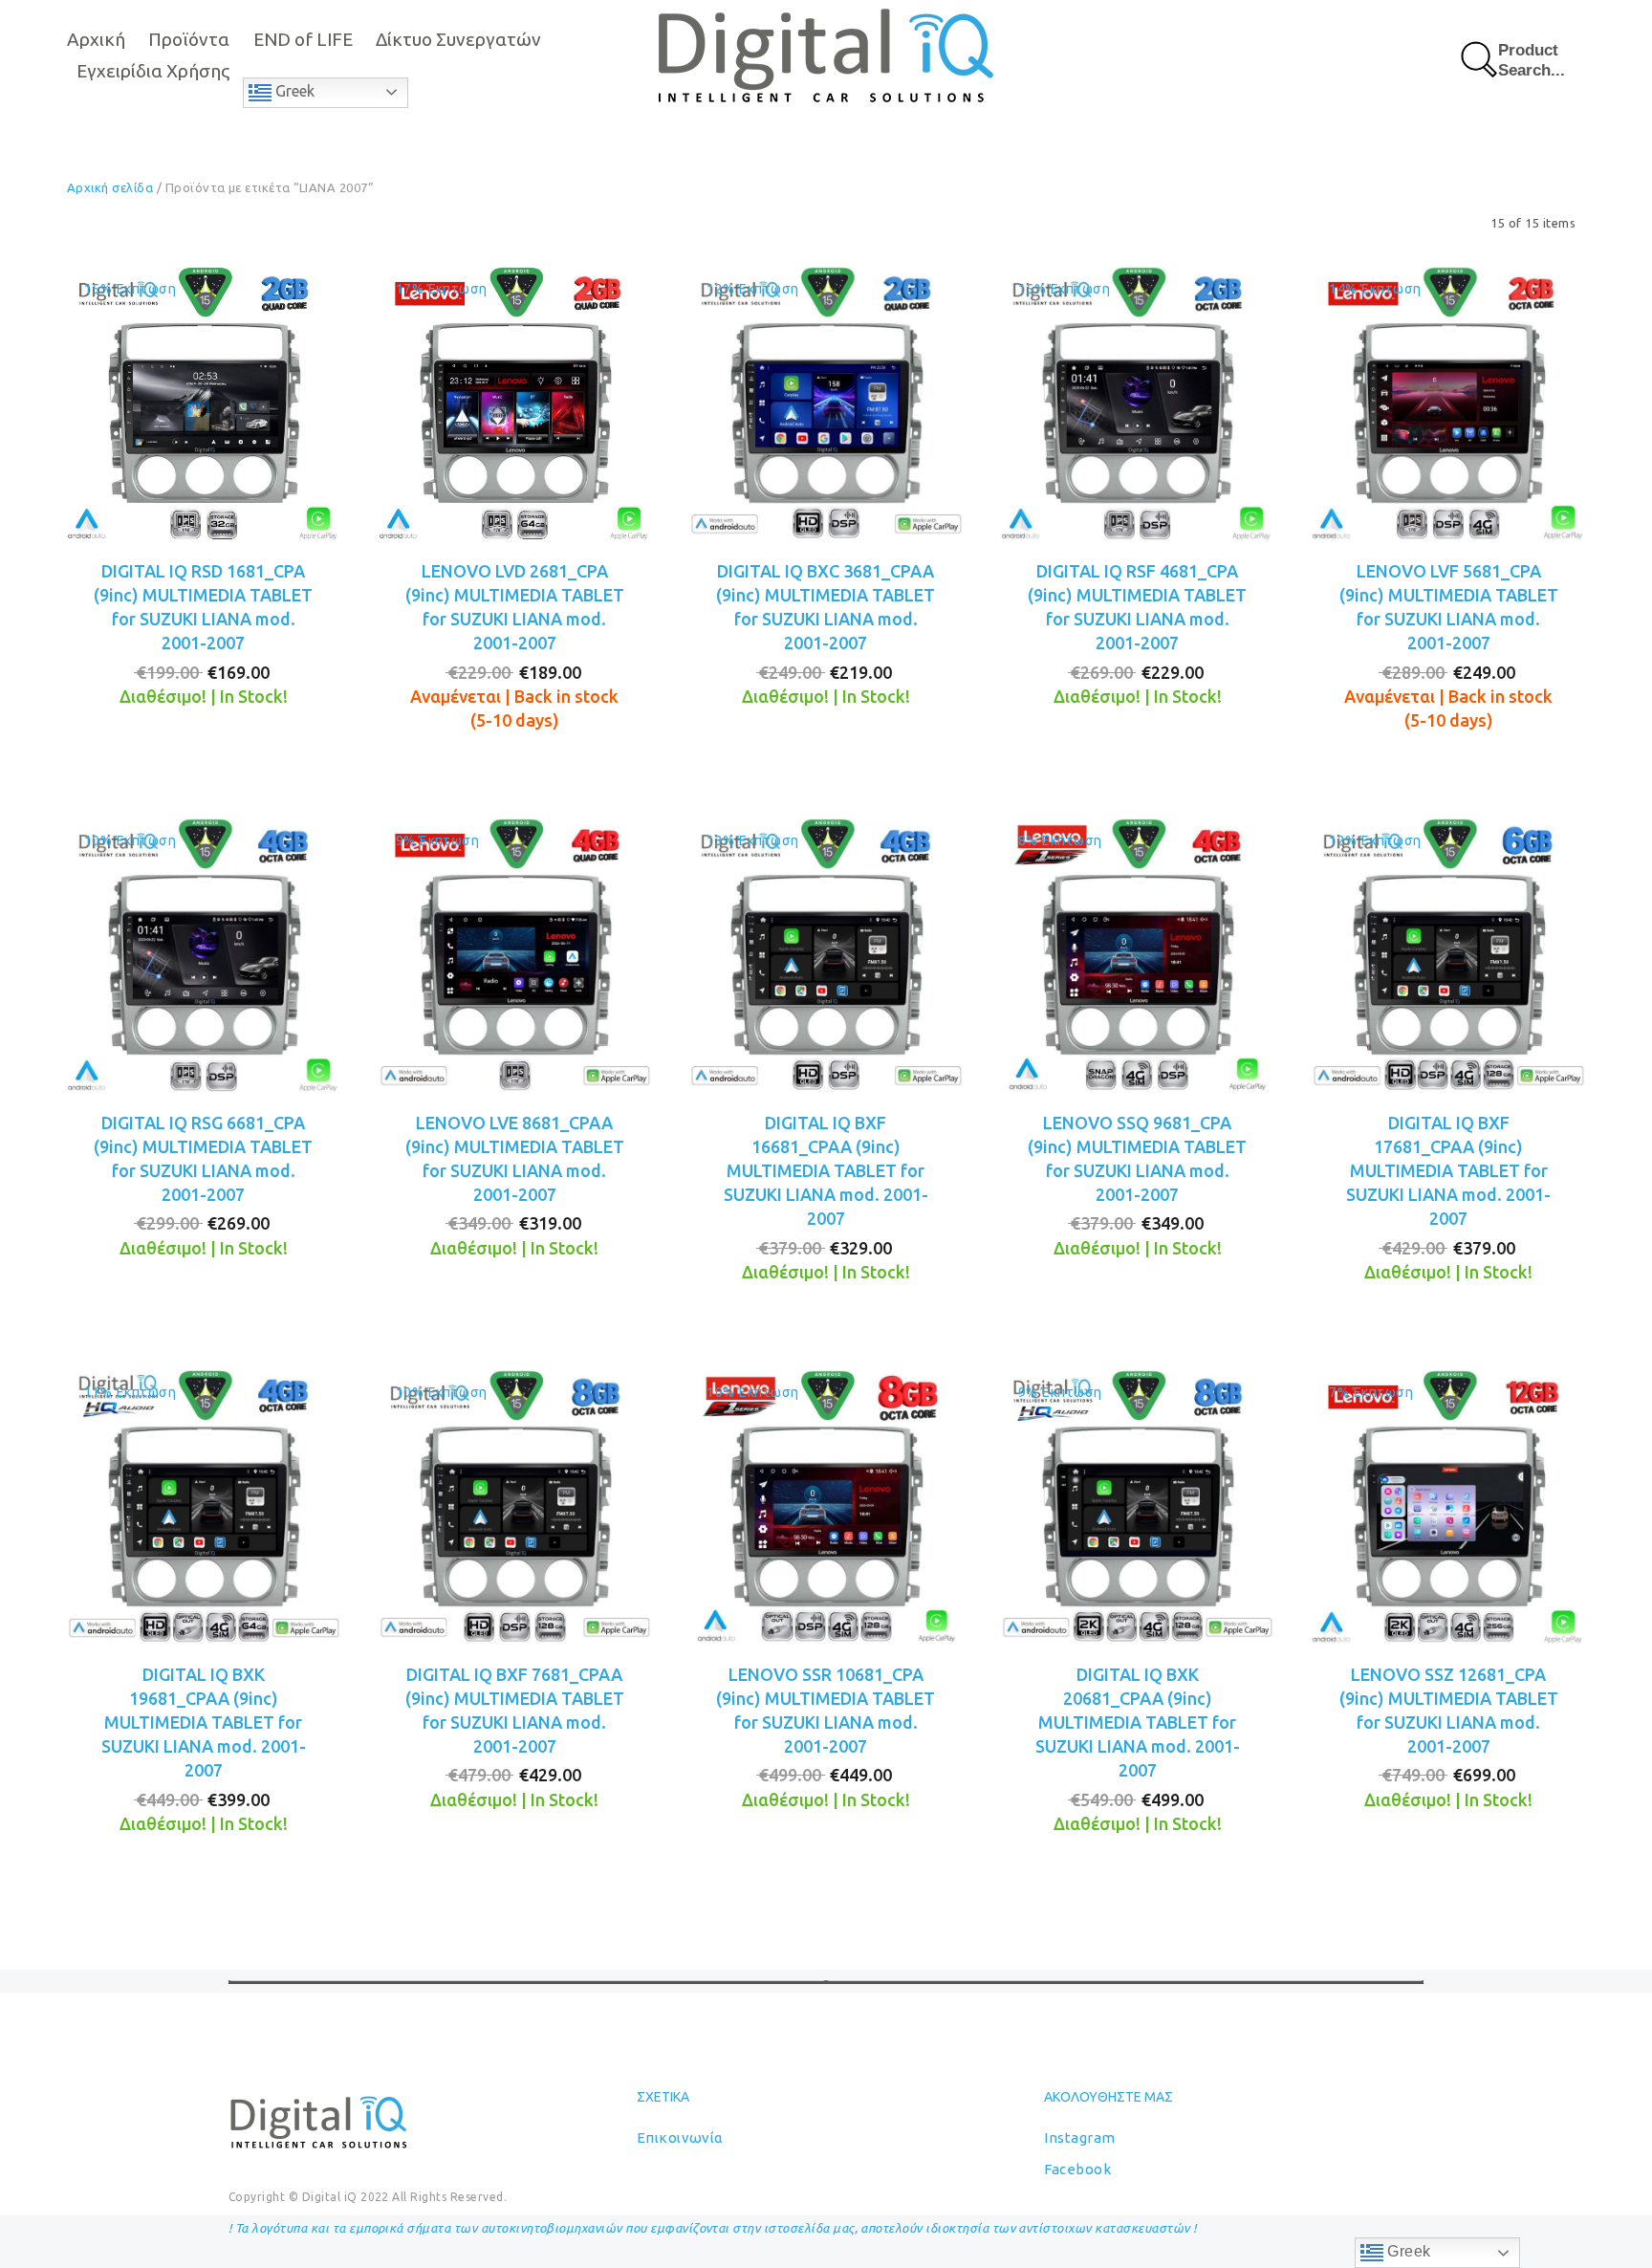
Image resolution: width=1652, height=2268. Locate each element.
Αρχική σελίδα (110, 187)
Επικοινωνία (680, 2137)
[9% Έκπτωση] (515, 953)
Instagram (1079, 2137)
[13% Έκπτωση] (826, 953)
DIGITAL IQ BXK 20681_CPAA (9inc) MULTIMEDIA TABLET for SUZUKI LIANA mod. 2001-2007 (1138, 1723)
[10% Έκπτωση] (204, 953)
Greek (293, 91)
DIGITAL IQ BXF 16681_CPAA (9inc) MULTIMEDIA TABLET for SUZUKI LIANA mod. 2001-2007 (826, 1171)
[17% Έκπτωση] (515, 402)
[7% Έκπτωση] (1448, 1505)
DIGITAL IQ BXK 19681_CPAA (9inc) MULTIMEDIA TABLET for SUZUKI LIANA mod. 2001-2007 (204, 1723)
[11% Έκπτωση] (204, 1505)
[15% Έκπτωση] (204, 402)
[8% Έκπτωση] (1138, 953)
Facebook (1077, 2169)
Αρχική (96, 39)
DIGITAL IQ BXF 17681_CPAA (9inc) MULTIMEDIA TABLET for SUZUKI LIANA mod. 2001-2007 (1448, 1171)
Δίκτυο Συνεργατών (458, 39)
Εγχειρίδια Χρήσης (153, 71)
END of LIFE (303, 39)
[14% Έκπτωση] (1448, 402)
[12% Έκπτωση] (826, 402)
